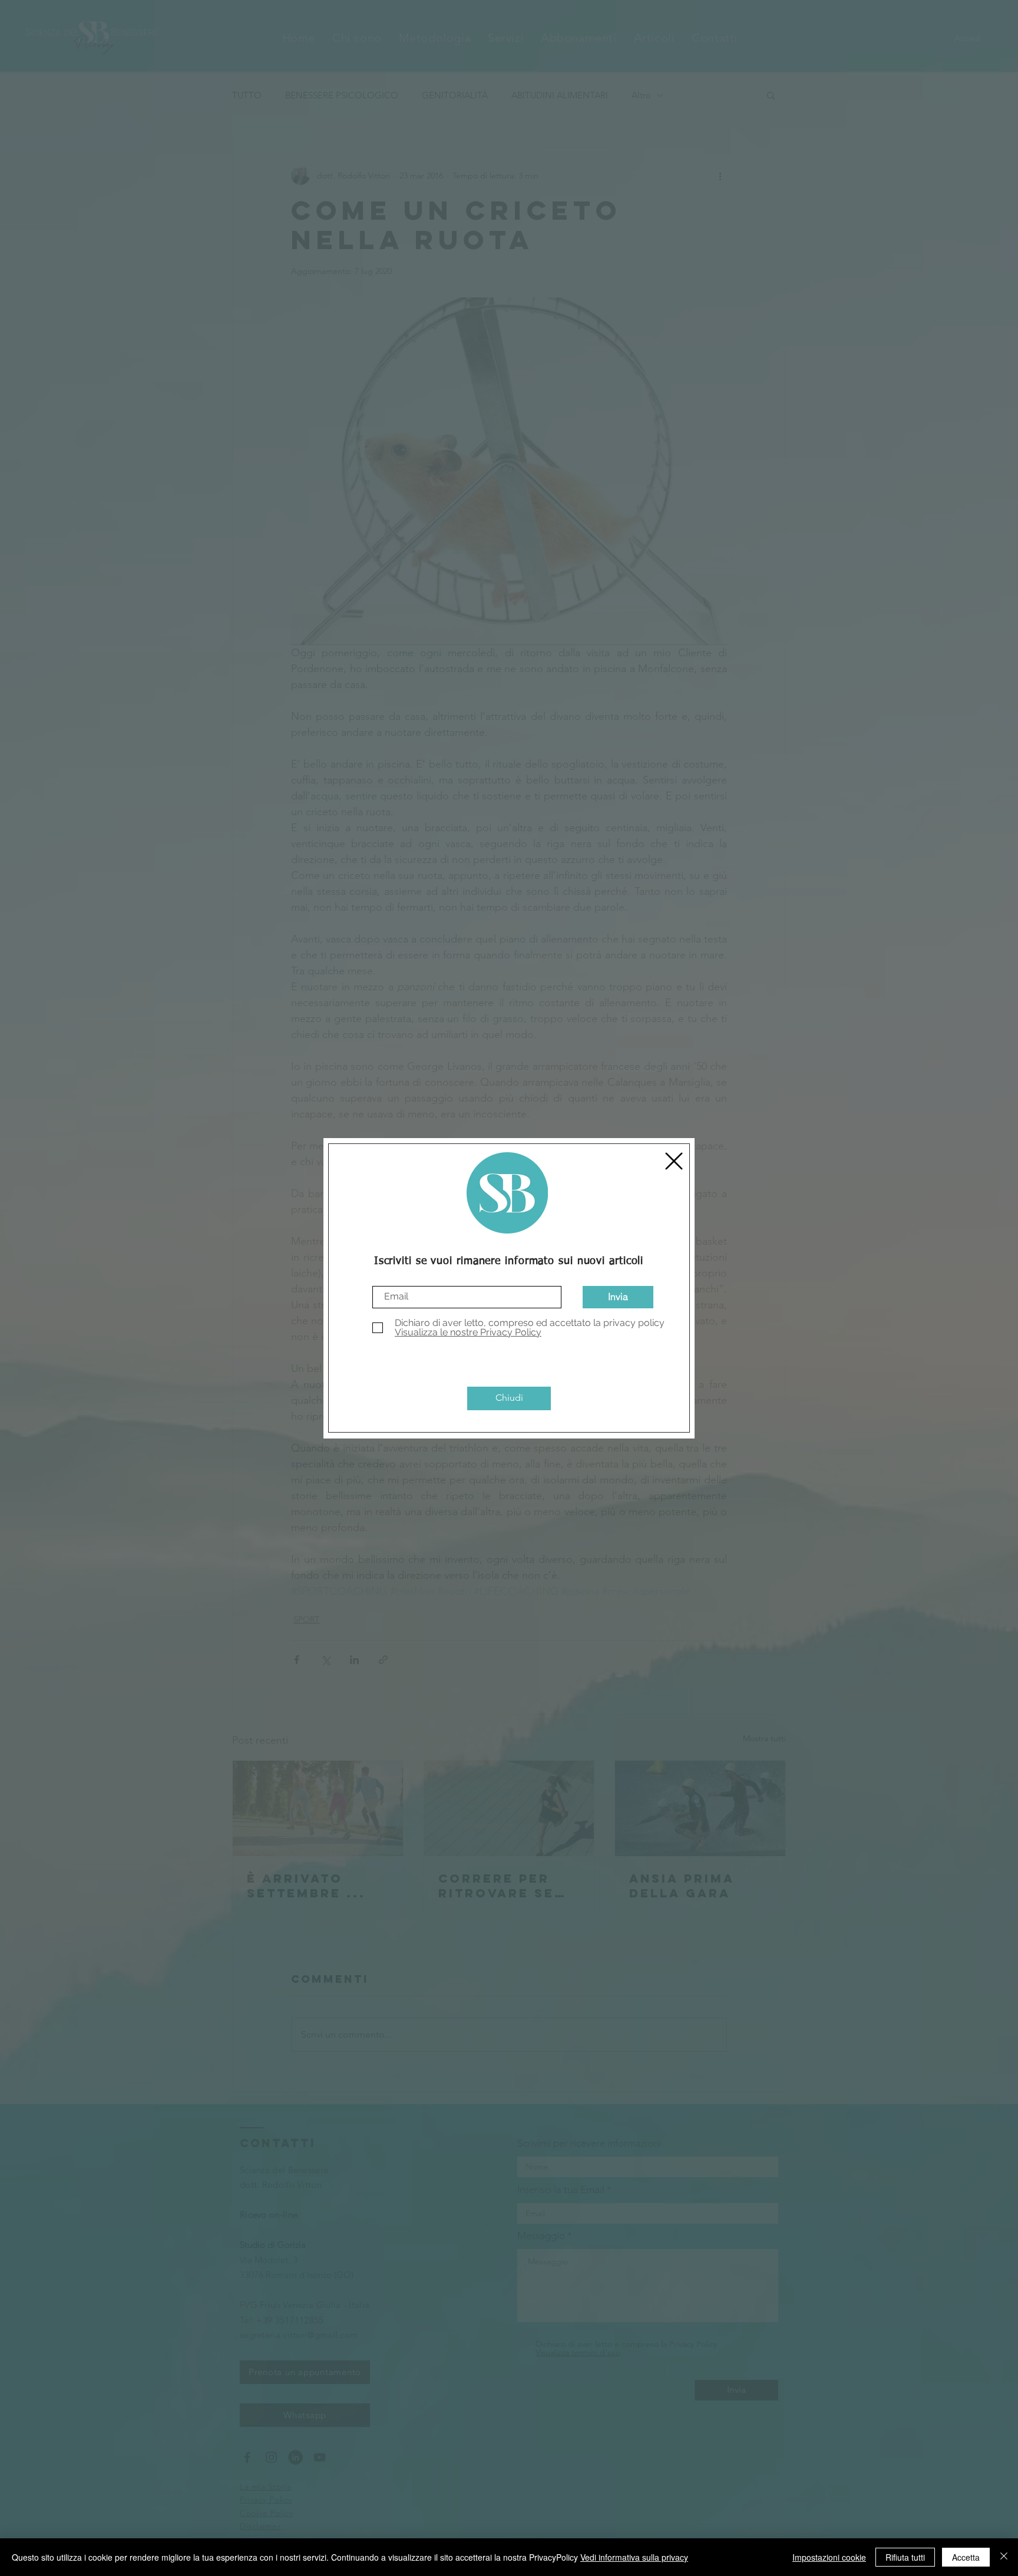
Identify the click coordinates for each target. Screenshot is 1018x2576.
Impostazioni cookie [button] (829, 2557)
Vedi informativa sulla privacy (634, 2557)
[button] (674, 1161)
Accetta (966, 2557)
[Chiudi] (1004, 2557)
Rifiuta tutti (905, 2557)
